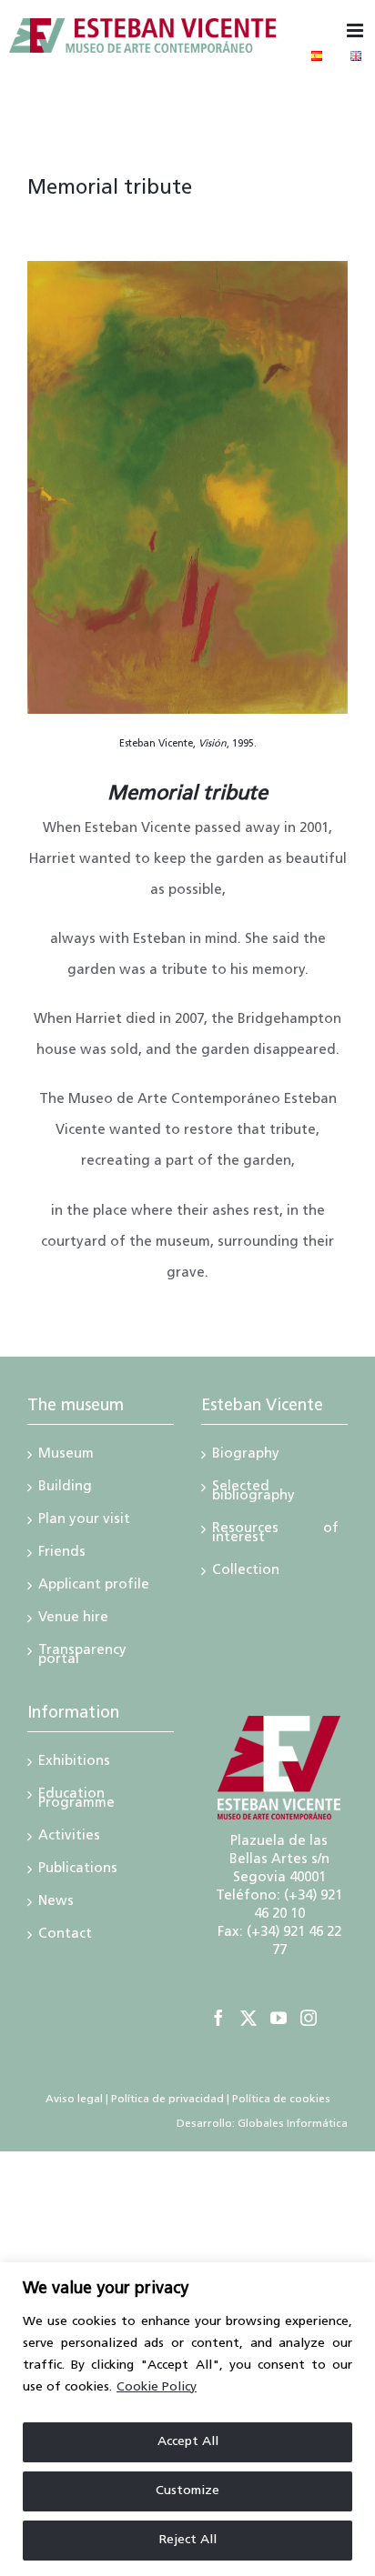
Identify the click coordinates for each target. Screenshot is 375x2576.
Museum (66, 1456)
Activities (69, 1838)
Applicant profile (94, 1587)
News (56, 1903)
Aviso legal (74, 2100)
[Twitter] (248, 2018)
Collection (246, 1572)
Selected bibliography (253, 1493)
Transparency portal (82, 1657)
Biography (246, 1456)
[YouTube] (279, 2018)
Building (65, 1488)
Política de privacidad (167, 2100)
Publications (78, 1870)
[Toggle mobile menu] (356, 30)
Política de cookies (281, 2100)
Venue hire (73, 1619)
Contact (65, 1936)
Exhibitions (74, 1763)
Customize (187, 2491)
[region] (187, 2419)
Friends (62, 1554)
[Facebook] (218, 2018)
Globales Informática (291, 2124)
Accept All (188, 2442)
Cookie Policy (157, 2387)
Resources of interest (275, 1535)
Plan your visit (84, 1521)
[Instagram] (309, 2018)
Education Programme (76, 1800)
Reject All (188, 2540)
